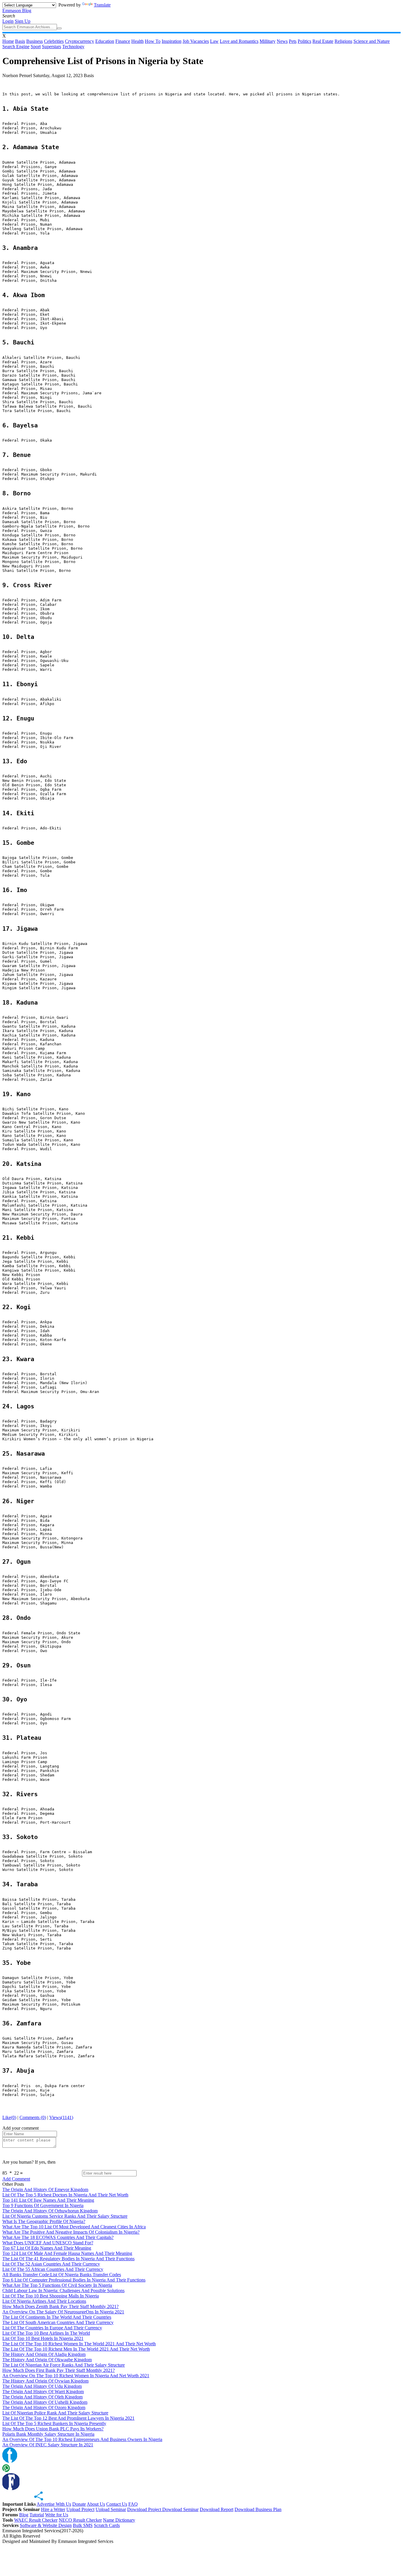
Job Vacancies (196, 41)
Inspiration (172, 41)
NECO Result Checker (80, 2520)
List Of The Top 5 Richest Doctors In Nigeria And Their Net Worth (65, 2195)
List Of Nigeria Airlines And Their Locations (44, 2301)
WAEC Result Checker (36, 2520)
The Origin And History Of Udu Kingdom (42, 2386)
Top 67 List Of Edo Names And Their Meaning (47, 2248)
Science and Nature (372, 41)
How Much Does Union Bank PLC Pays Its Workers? (53, 2429)
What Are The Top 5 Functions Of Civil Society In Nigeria (57, 2285)
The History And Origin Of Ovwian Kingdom (45, 2381)
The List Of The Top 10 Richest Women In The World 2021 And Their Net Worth (79, 2344)
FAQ (133, 2504)
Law (214, 41)
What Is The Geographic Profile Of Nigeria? (44, 2221)
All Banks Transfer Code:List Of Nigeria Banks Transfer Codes (62, 2275)
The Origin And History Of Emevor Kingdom (45, 2189)
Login (8, 21)
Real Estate (323, 41)
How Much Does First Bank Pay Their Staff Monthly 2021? (59, 2370)
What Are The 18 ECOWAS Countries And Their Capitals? (58, 2237)
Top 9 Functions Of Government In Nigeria (43, 2205)
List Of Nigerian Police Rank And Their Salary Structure (55, 2413)
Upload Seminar (111, 2509)
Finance (123, 41)
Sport (36, 47)
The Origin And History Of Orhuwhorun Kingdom (50, 2211)
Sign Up (23, 21)
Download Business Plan (258, 2509)
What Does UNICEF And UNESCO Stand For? (48, 2243)
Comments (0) (33, 2117)
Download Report (217, 2509)
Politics (304, 41)
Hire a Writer (53, 2509)
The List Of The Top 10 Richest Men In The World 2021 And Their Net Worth (76, 2349)
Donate (79, 2504)
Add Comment (16, 2179)
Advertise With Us (54, 2504)
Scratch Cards (107, 2525)
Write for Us (57, 2515)
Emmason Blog (17, 10)
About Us (96, 2504)
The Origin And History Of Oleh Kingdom (42, 2397)
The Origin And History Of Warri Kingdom (43, 2392)
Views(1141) (61, 2117)
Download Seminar (180, 2509)
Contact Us (117, 2504)
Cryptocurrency (80, 41)
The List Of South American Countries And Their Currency (58, 2322)
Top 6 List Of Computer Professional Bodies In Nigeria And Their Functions (74, 2280)
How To (153, 41)
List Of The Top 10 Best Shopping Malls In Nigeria (51, 2296)
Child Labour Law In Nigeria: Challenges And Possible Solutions (63, 2291)
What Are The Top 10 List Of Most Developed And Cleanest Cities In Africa (74, 2227)
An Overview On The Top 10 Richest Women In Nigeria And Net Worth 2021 (76, 2376)
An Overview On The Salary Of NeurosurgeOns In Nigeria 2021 (63, 2312)
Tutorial (37, 2515)
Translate (102, 5)
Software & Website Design (46, 2525)
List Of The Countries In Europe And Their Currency (52, 2328)
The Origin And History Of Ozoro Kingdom (44, 2407)
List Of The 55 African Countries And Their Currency (53, 2269)
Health (137, 41)
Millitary (268, 41)
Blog (24, 2515)
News (282, 41)
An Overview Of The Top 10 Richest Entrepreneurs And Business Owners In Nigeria (82, 2439)
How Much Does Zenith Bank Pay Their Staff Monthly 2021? (60, 2306)
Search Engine (16, 47)
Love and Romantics (239, 41)
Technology (73, 47)
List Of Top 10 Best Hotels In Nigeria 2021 (43, 2338)
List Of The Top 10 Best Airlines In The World (46, 2333)
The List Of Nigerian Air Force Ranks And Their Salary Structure (64, 2365)
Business (35, 41)
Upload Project (80, 2509)
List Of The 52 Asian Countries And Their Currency (51, 2264)
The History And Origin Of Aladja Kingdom (44, 2354)
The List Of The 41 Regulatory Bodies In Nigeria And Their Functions (68, 2259)
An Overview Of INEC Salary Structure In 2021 (48, 2445)
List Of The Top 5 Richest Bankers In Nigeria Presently (54, 2423)
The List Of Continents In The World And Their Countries (57, 2317)
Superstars (51, 47)
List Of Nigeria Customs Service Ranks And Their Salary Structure (65, 2216)
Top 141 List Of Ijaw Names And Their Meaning (48, 2200)
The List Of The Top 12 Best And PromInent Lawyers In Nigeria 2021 (68, 2418)
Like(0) (9, 2117)
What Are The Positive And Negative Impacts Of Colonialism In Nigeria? (71, 2232)
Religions (343, 41)
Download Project (145, 2509)
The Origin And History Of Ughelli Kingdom (45, 2402)
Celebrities (54, 41)
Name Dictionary (119, 2520)
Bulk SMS (83, 2525)
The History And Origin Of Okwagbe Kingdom (47, 2360)
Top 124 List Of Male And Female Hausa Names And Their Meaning (67, 2253)
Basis (20, 41)
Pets (293, 41)
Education (105, 41)
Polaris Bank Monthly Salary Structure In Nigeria (48, 2434)
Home (8, 41)
